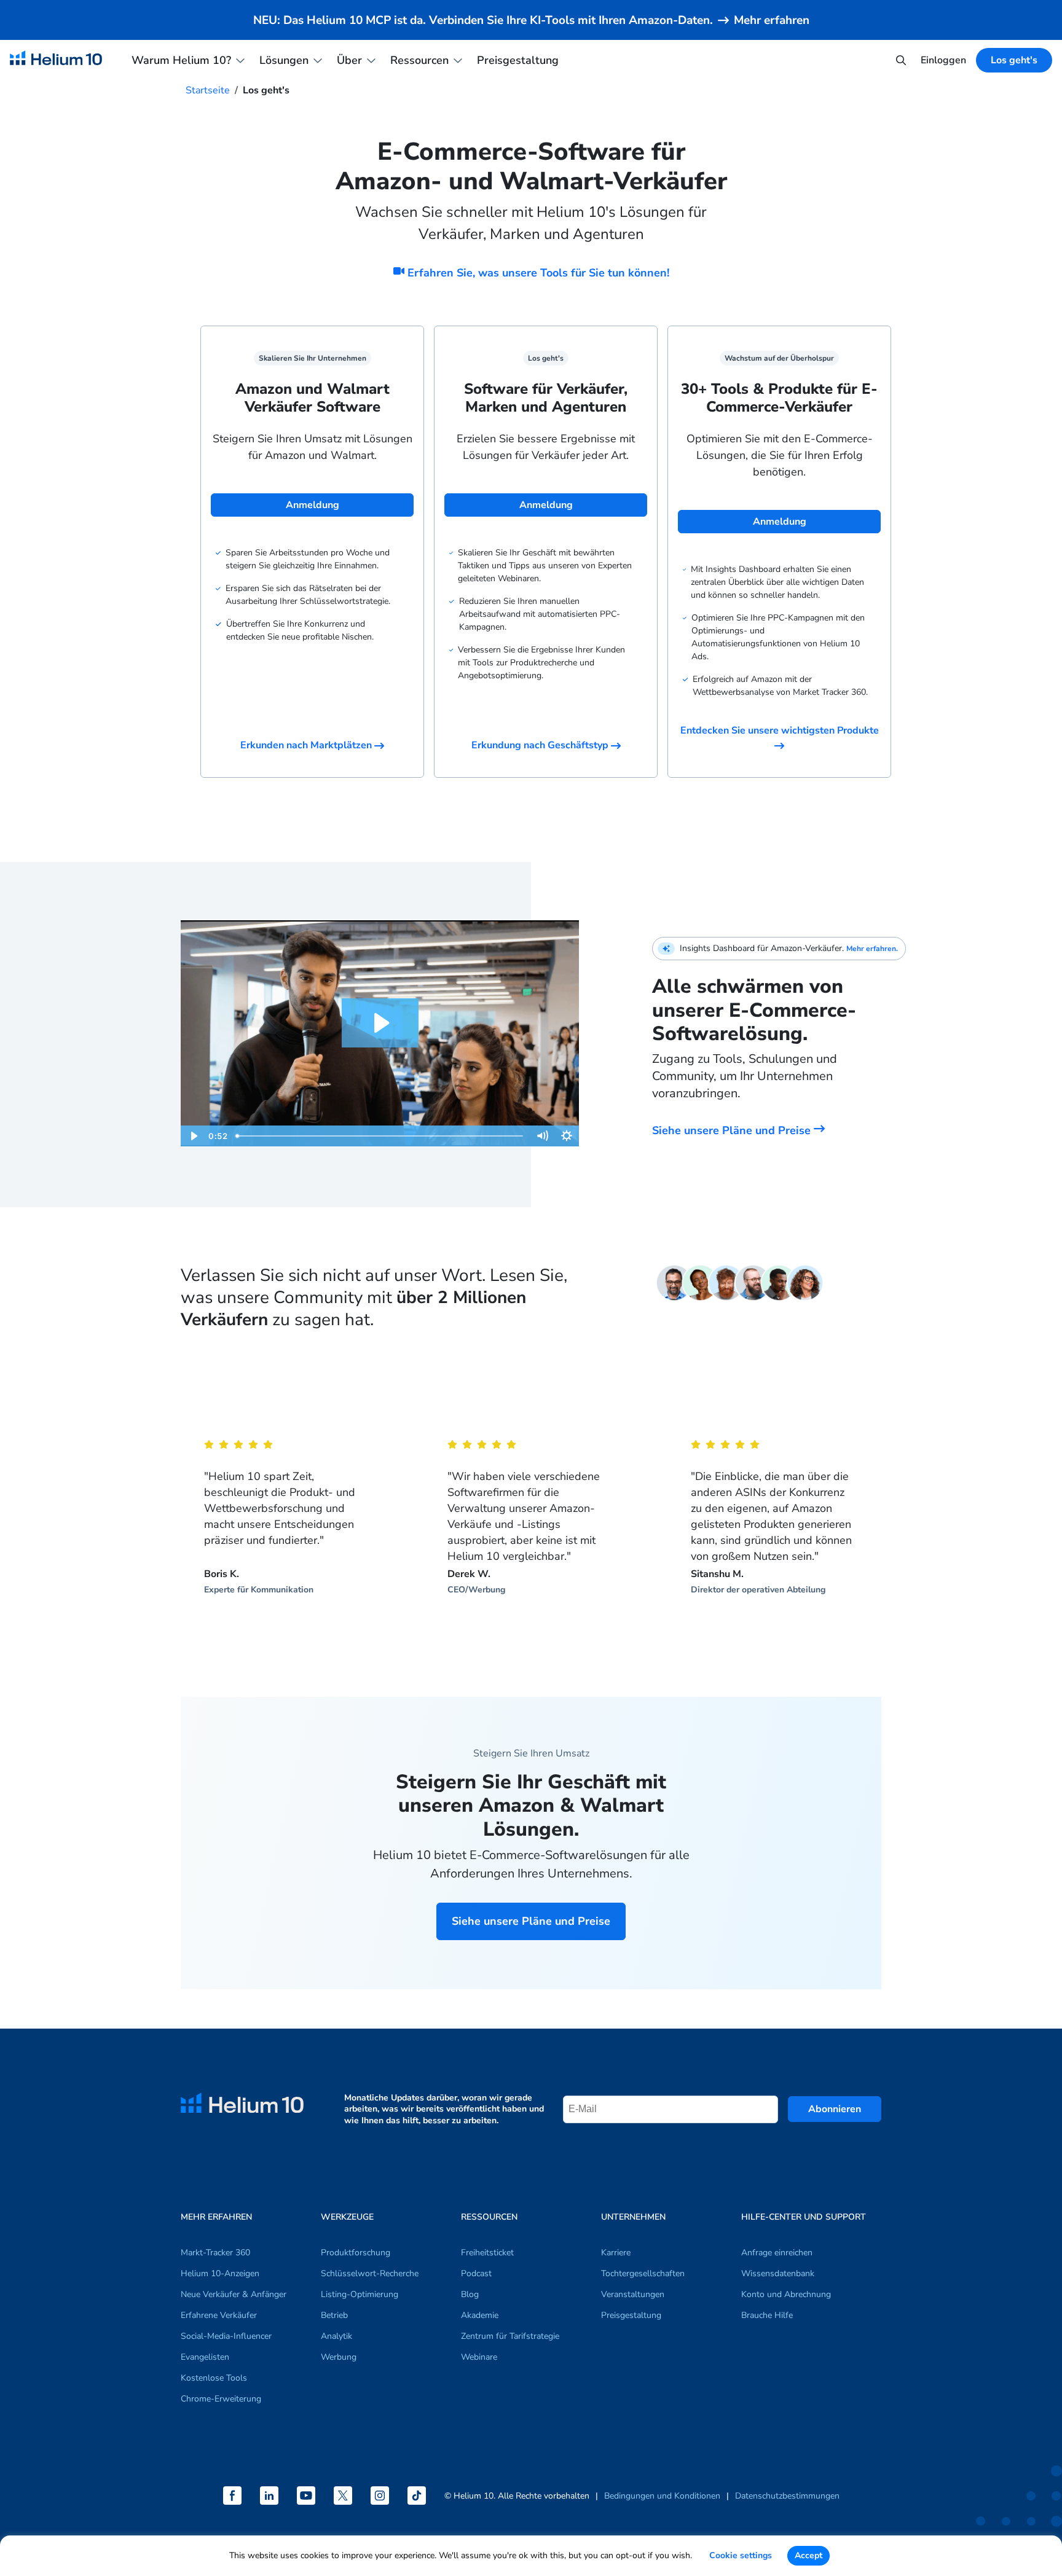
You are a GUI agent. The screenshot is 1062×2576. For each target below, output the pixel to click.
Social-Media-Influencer (226, 2336)
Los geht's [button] (1014, 60)
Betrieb (334, 2315)
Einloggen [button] (943, 60)
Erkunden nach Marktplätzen (307, 745)
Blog (470, 2294)
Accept (808, 2555)
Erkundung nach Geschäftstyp (541, 745)
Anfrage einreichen (777, 2253)
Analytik (336, 2336)
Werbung (339, 2357)
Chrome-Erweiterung (221, 2399)
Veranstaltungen (633, 2294)
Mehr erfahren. (872, 949)
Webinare (479, 2357)
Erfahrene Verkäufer (219, 2315)
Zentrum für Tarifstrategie (510, 2336)
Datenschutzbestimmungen (787, 2496)
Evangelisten (205, 2357)
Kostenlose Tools (214, 2378)
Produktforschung (356, 2253)
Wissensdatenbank (778, 2273)
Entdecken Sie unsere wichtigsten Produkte (780, 730)
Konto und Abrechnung (786, 2294)
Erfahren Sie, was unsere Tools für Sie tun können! (537, 273)
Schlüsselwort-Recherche (370, 2273)
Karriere (616, 2253)
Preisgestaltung (518, 60)
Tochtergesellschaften (643, 2273)
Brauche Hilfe (767, 2315)
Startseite (208, 90)
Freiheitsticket (487, 2253)
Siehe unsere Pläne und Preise (733, 1130)
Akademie (480, 2315)
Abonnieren (835, 2109)
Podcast (476, 2273)
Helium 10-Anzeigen (220, 2273)
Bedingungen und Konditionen (662, 2496)
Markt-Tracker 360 (215, 2253)
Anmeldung (313, 505)
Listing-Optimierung (360, 2294)
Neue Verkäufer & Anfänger (234, 2294)
